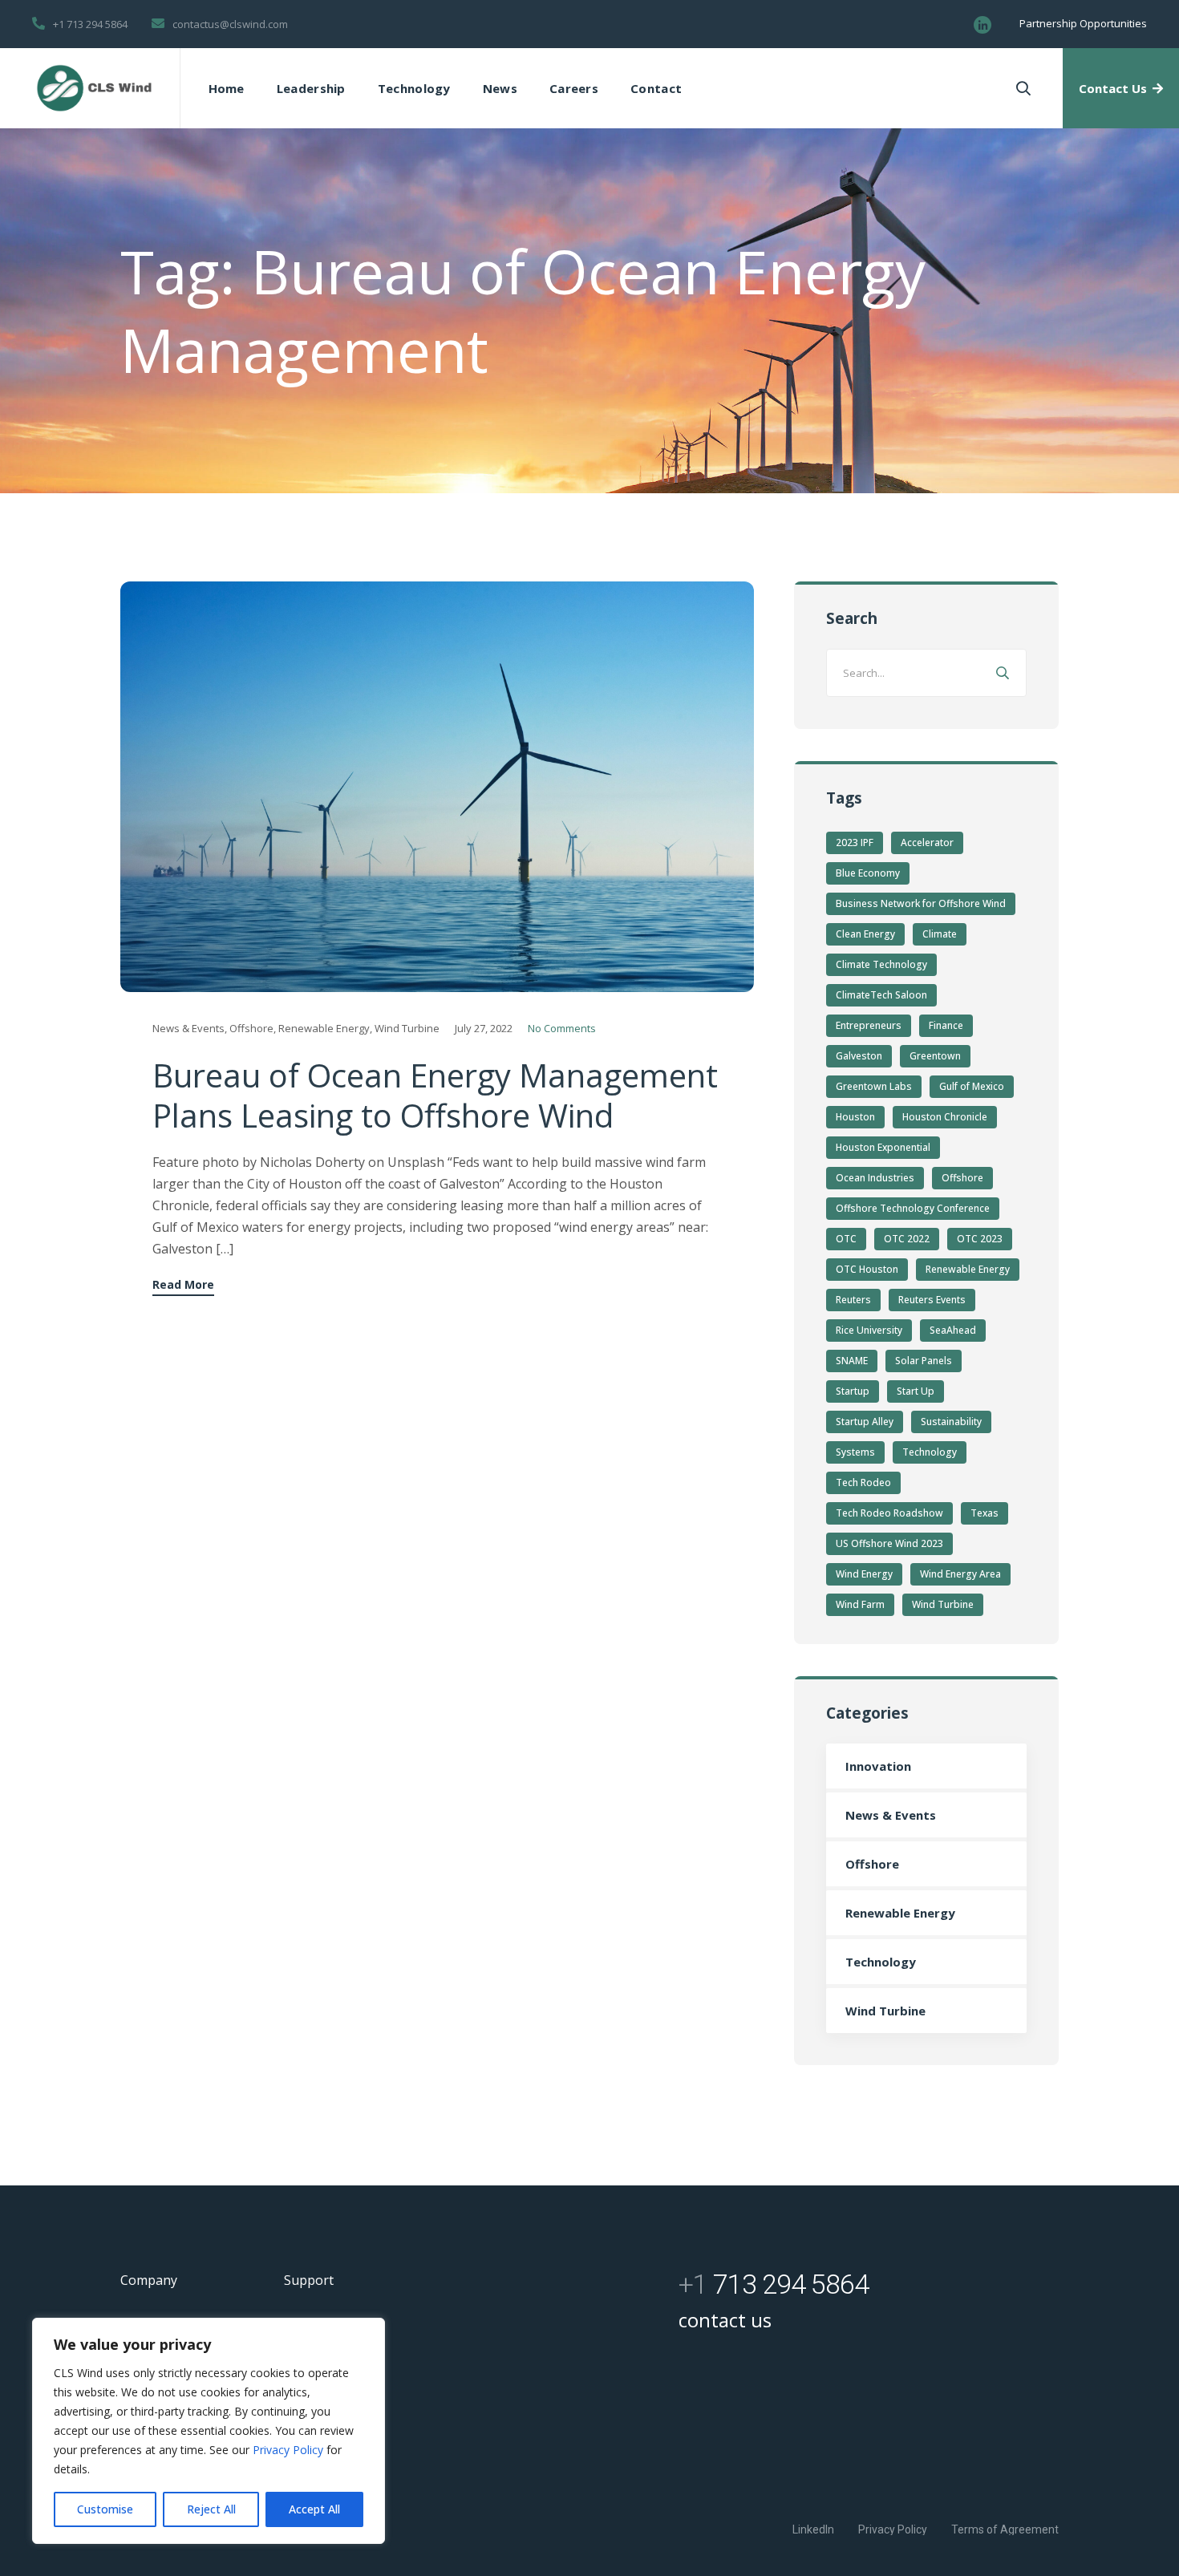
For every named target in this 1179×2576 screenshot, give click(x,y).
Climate (940, 934)
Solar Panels (924, 1361)
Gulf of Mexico (972, 1086)
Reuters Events (932, 1300)
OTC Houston (867, 1269)
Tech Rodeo (863, 1482)
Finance (946, 1025)
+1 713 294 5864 (90, 24)
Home (227, 88)
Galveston (859, 1056)
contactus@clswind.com (230, 24)
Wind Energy (864, 1574)
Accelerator (927, 842)
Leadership (311, 88)
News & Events (188, 1028)
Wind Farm (860, 1604)
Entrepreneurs (869, 1025)
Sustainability (951, 1422)
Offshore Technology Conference (913, 1208)
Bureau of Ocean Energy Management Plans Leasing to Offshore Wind (435, 1095)
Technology (414, 88)
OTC (846, 1239)
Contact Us (1113, 88)
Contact (656, 88)
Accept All (314, 2509)
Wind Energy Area (960, 1574)
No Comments (562, 1028)
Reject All (211, 2509)
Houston (855, 1117)
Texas (985, 1513)
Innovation (878, 1766)
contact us (725, 2320)
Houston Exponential (883, 1147)
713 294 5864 (774, 2284)
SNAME (852, 1361)
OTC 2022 (907, 1239)
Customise (105, 2509)
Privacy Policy (290, 2450)
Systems (855, 1452)
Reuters (853, 1300)
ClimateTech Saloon (881, 995)
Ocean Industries (875, 1178)
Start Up (916, 1391)
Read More (183, 1286)
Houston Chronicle (945, 1117)
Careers (574, 88)
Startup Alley (865, 1422)
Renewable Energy (324, 1028)
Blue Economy (868, 873)
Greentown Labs (874, 1086)
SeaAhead (953, 1330)
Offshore (251, 1028)
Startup (853, 1391)
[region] (209, 2431)
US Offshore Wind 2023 (889, 1543)
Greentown (935, 1056)
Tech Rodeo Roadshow (889, 1513)
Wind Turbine (407, 1028)
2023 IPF (855, 842)
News (500, 88)
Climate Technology (881, 964)
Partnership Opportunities (1083, 23)
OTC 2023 (980, 1239)
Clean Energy (865, 934)
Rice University (869, 1330)
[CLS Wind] (94, 88)
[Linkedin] (982, 25)
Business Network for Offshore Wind (921, 903)
